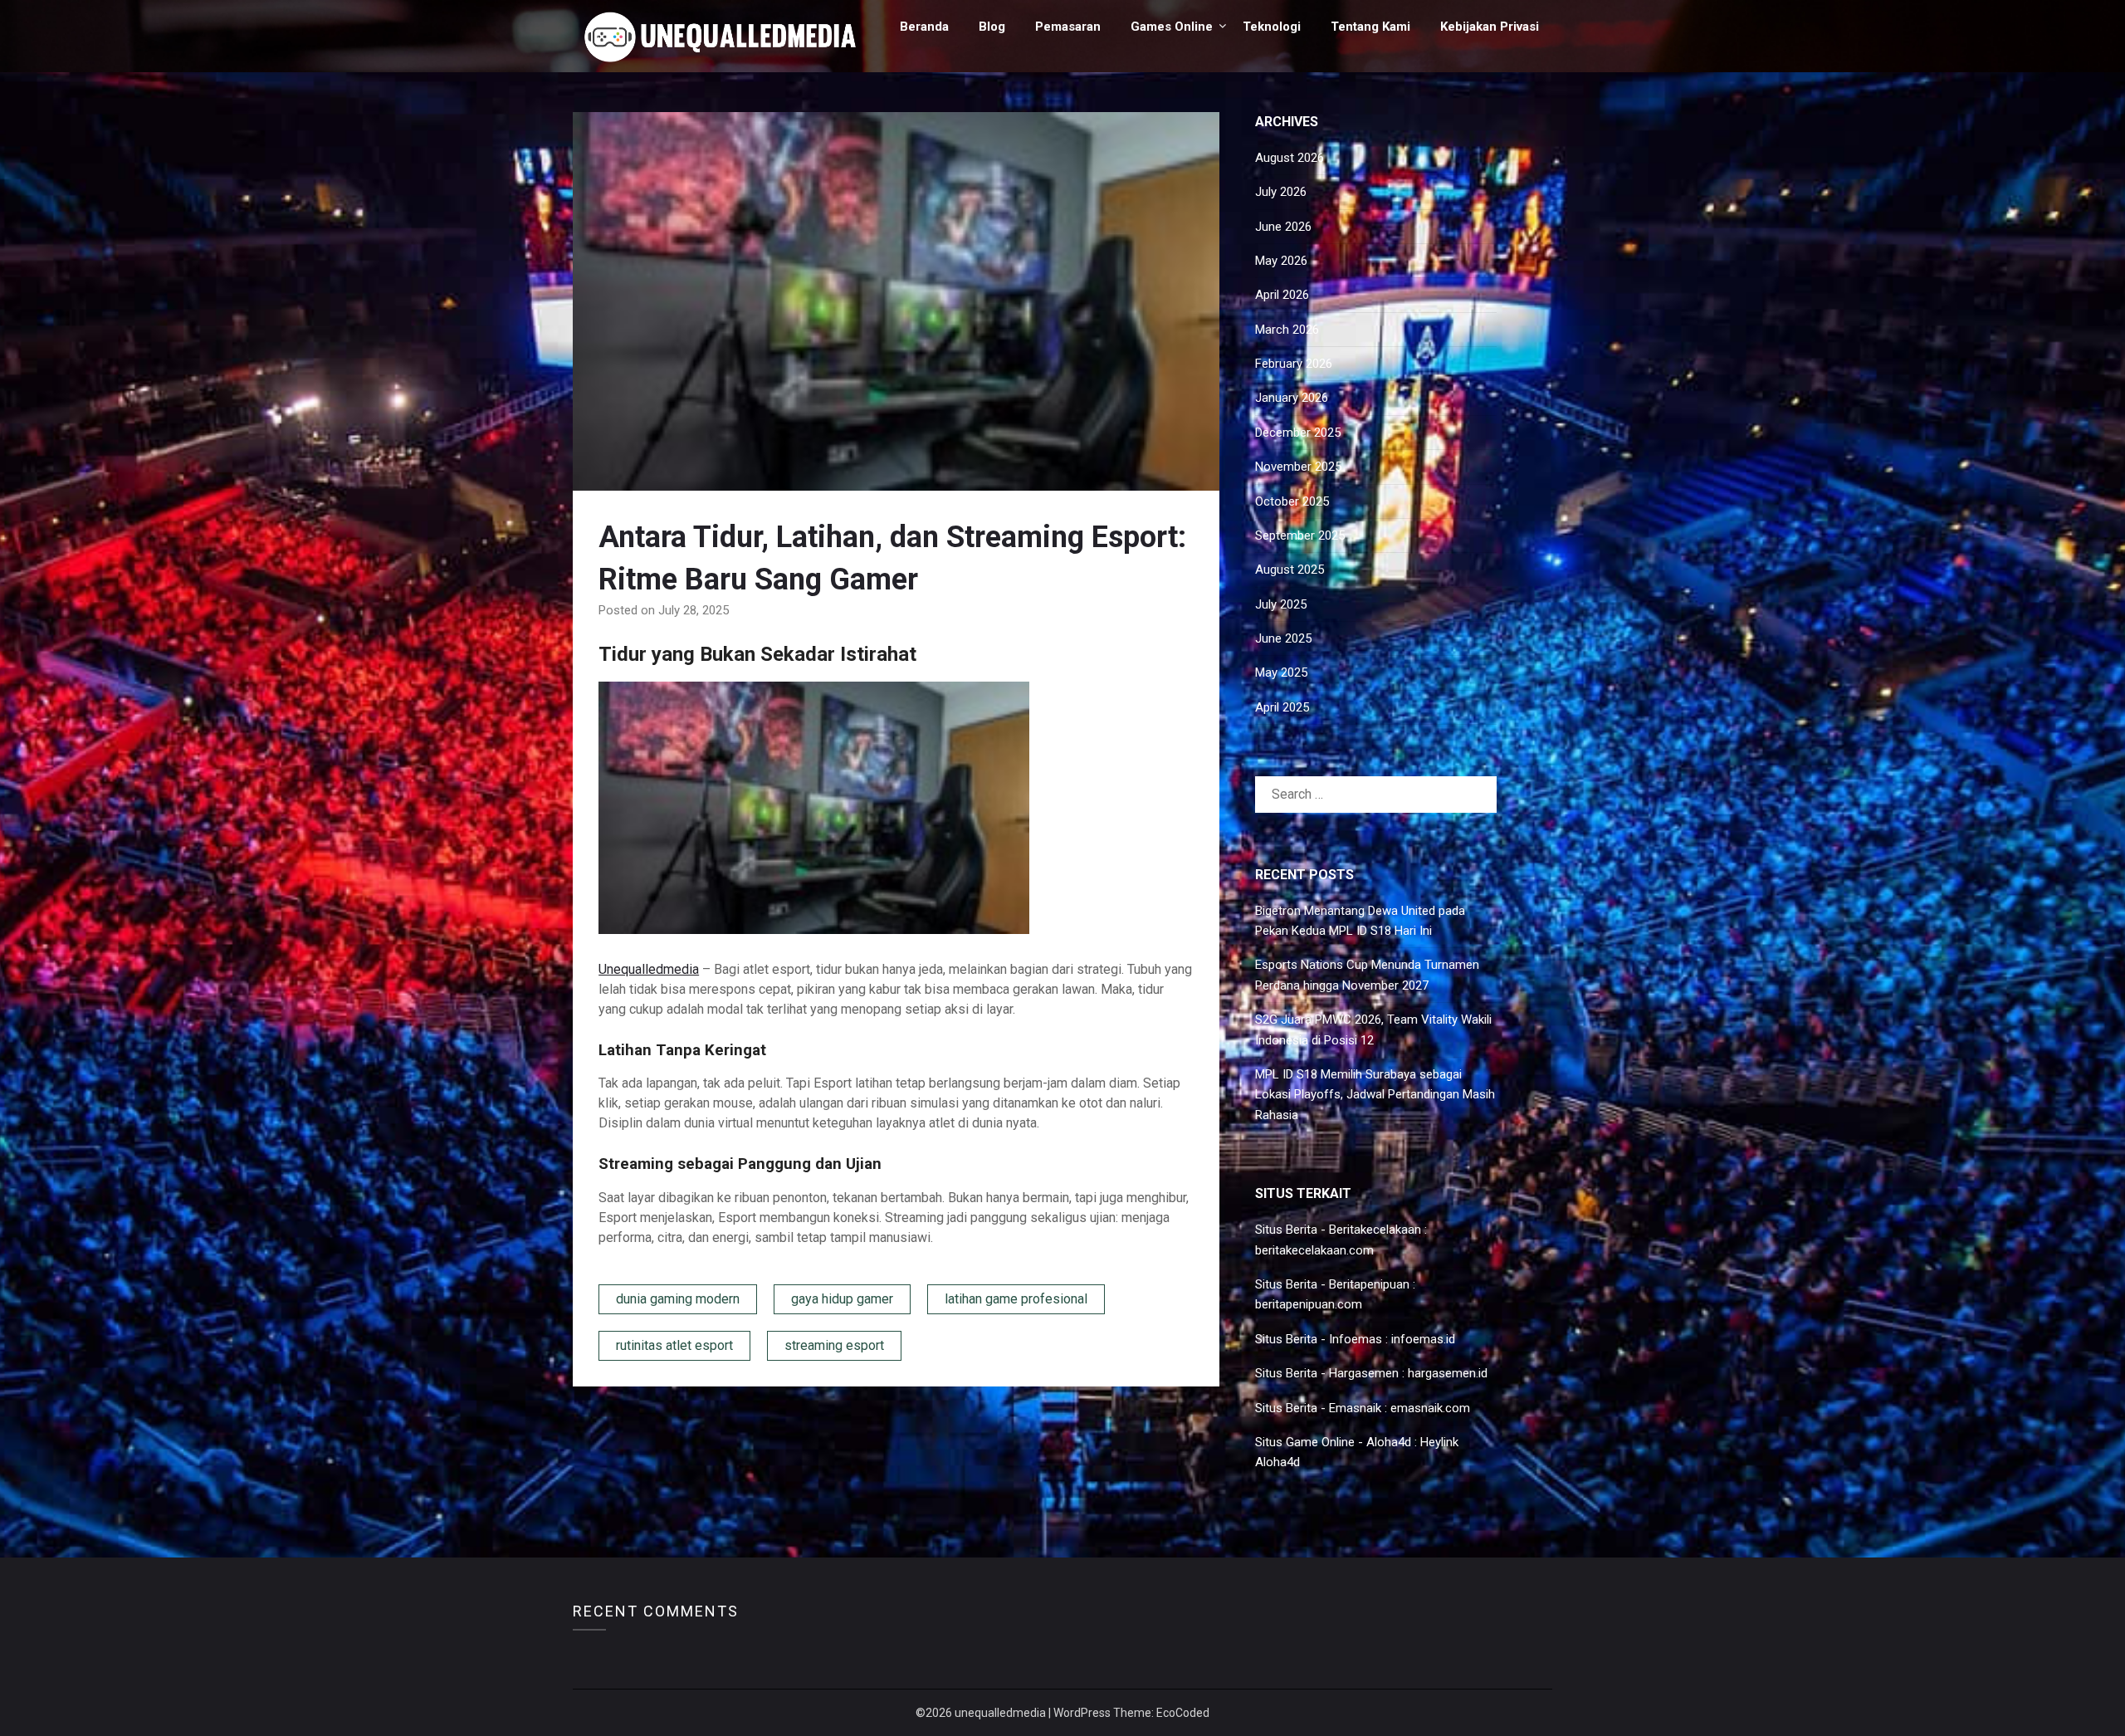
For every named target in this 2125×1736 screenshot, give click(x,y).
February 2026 (1294, 364)
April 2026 (1282, 295)
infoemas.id (1423, 1339)
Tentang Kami (1370, 27)
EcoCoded (1183, 1713)
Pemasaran (1068, 27)
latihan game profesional (1016, 1299)
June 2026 (1283, 227)
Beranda (924, 27)
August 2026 (1290, 158)
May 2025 (1281, 672)
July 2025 (1281, 604)
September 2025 (1300, 535)
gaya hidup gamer (842, 1299)
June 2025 (1283, 638)
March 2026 (1287, 330)
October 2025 (1292, 501)
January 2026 (1292, 398)
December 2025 (1298, 433)
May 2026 (1281, 261)
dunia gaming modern (678, 1299)
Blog (992, 27)
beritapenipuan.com (1309, 1304)
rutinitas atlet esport (674, 1345)
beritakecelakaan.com (1314, 1250)
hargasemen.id (1448, 1373)
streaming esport (834, 1345)
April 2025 (1282, 707)
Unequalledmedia (649, 969)
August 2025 (1290, 570)
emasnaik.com (1430, 1408)
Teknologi (1272, 27)
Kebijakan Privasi (1490, 27)
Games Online (1172, 27)
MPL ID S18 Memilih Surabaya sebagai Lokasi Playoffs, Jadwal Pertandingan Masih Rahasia (1375, 1095)
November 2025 (1298, 467)
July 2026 (1281, 192)
